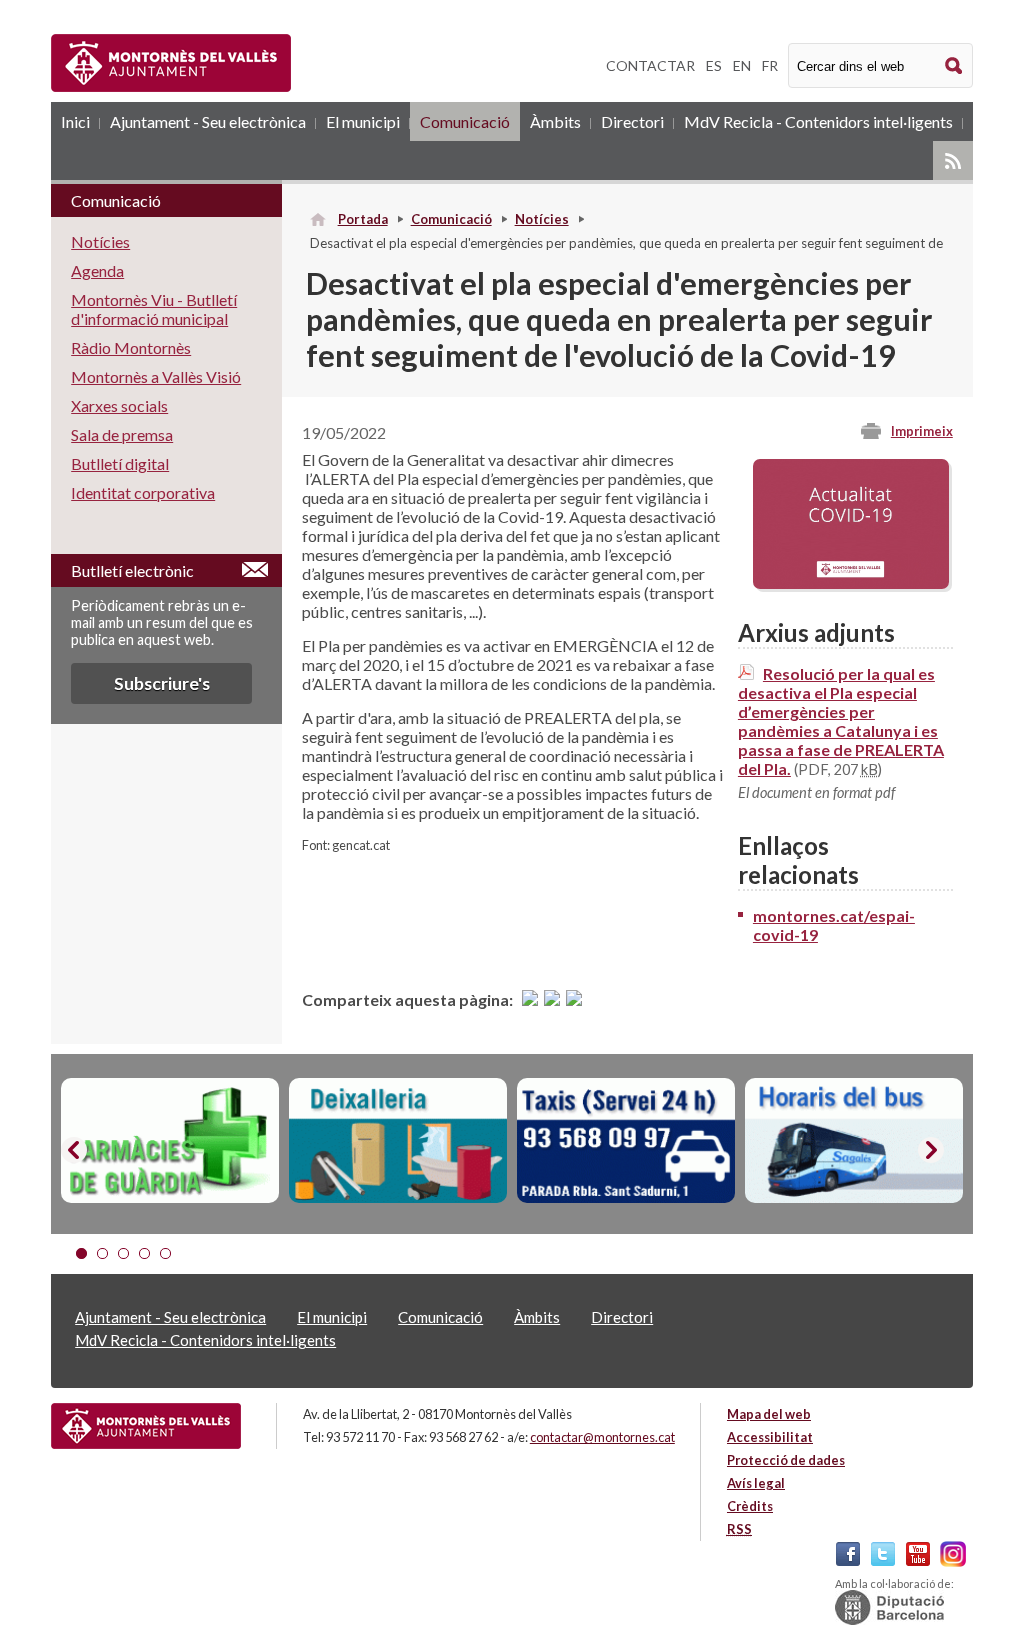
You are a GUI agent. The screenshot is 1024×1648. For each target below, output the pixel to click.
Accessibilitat (770, 1437)
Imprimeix (922, 431)
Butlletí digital (120, 463)
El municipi (363, 121)
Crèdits (750, 1506)
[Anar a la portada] (146, 1426)
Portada (363, 219)
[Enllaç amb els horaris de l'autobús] (854, 1140)
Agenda (97, 270)
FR (770, 65)
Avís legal (756, 1483)
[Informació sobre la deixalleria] (398, 1140)
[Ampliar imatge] (850, 582)
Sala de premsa (122, 434)
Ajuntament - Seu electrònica (208, 121)
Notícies (542, 219)
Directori (632, 121)
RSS (953, 160)
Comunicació (465, 121)
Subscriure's (162, 683)
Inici (75, 121)
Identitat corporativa (143, 492)
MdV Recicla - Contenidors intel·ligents (818, 121)
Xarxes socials (119, 405)
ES (714, 65)
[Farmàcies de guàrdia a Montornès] (170, 1140)
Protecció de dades (786, 1460)
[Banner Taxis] (626, 1140)
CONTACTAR (650, 65)
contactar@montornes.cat (602, 1437)
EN (742, 65)
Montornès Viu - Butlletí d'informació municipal (154, 309)
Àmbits (555, 121)
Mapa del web (769, 1414)
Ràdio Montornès (131, 347)
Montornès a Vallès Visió (156, 376)
